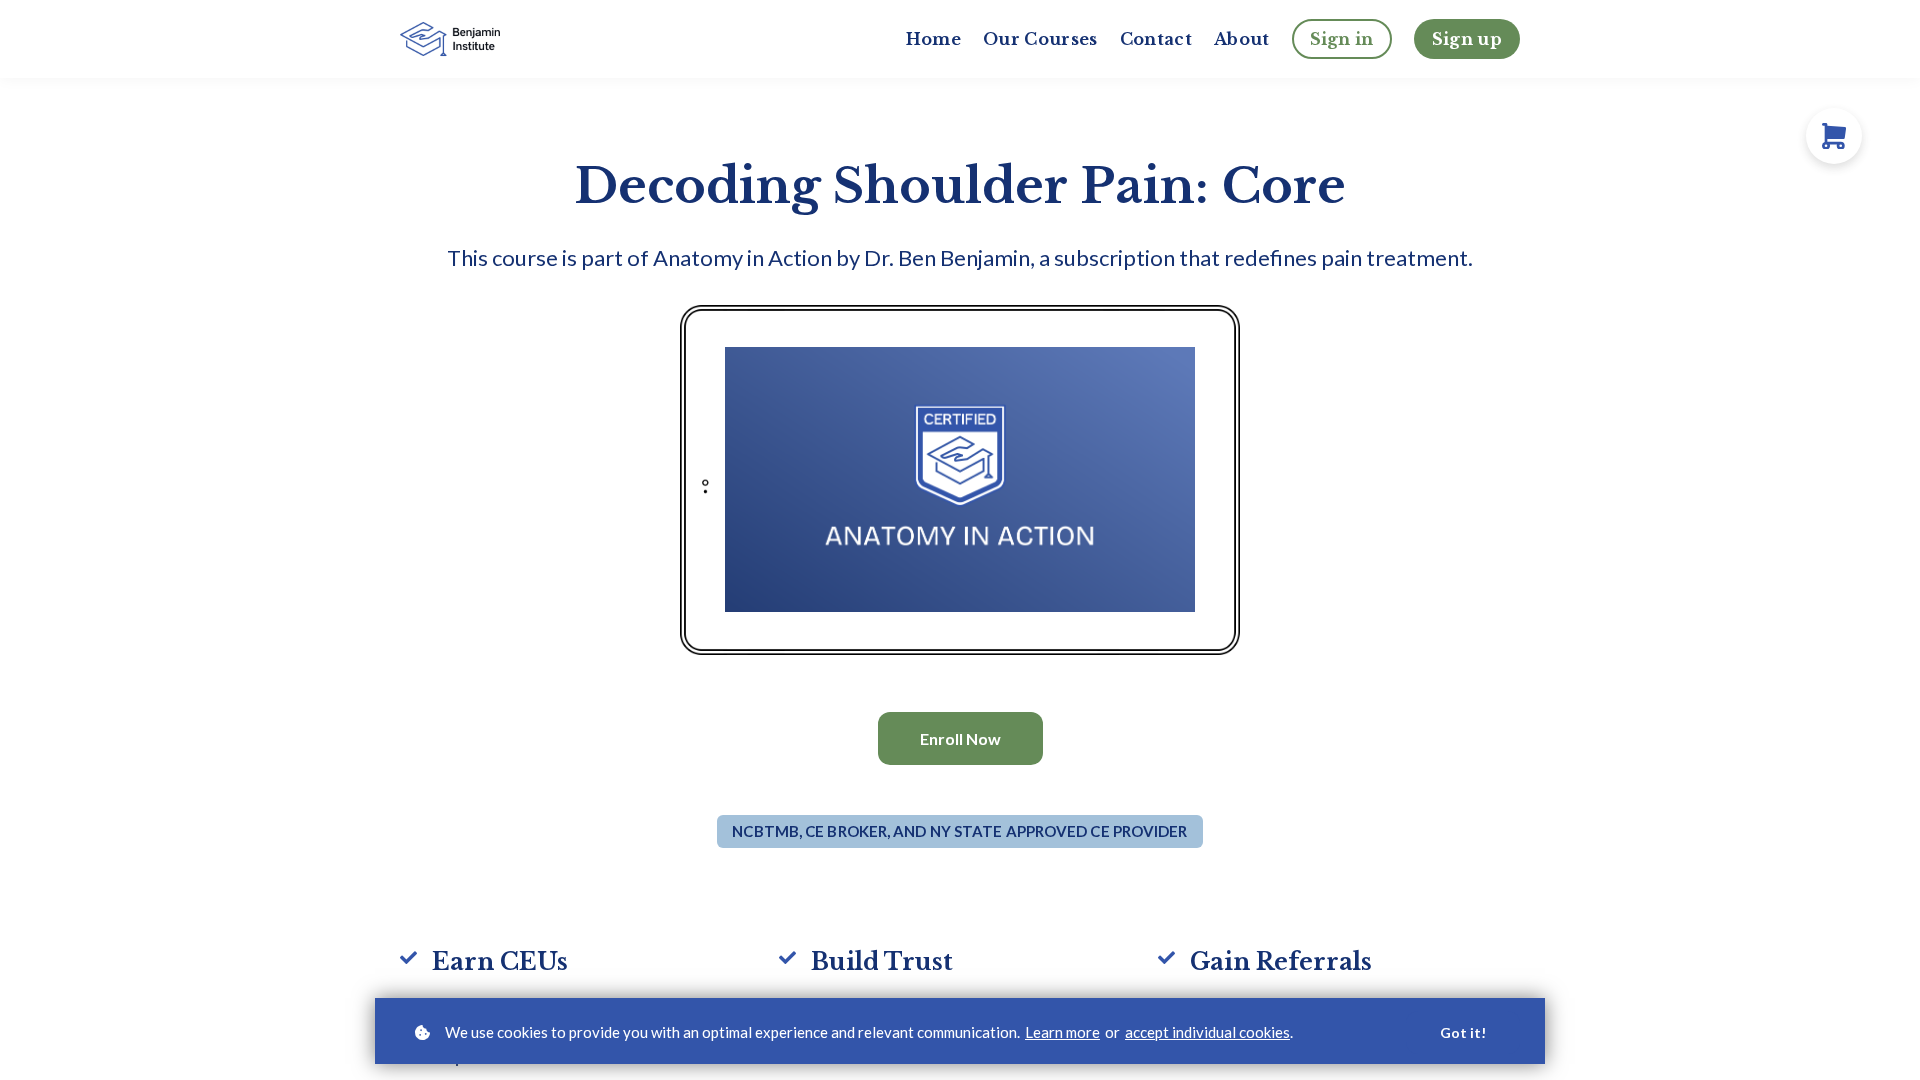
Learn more (1062, 1032)
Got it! (1463, 1032)
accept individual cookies (1207, 1032)
